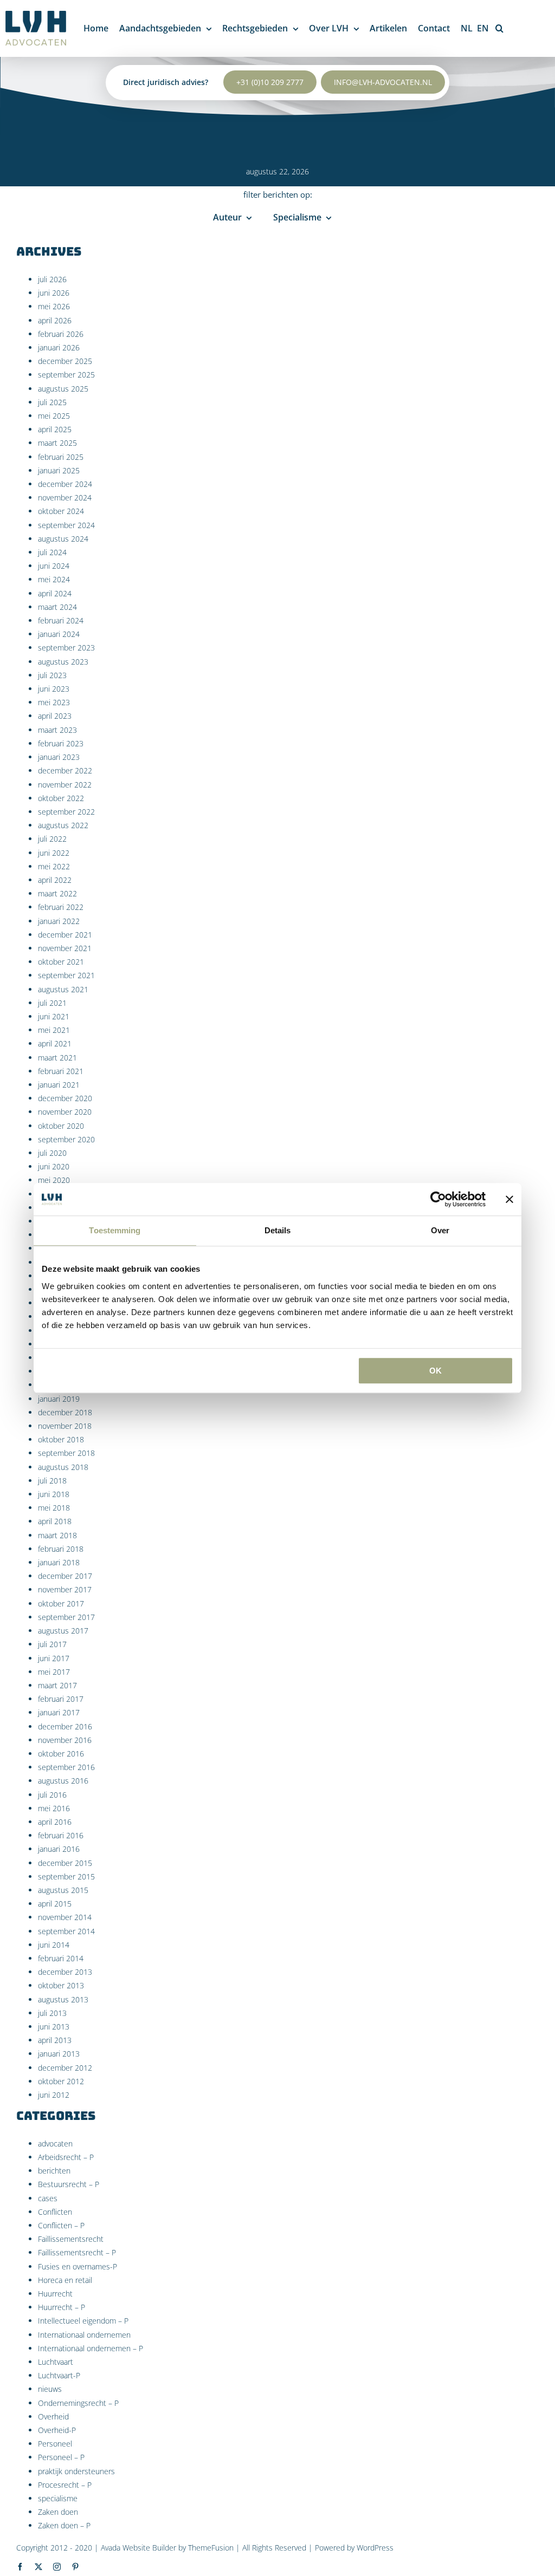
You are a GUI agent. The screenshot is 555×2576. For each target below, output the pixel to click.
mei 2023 (54, 702)
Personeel (55, 2444)
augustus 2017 (63, 1631)
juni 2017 (54, 1658)
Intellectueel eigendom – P (83, 2321)
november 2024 (65, 497)
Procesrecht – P (65, 2485)
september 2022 (66, 812)
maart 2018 (57, 1535)
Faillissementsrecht (71, 2239)
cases (48, 2198)
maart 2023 (57, 730)
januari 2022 (59, 921)
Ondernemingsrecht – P (78, 2403)
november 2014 (65, 1917)
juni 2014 (54, 1945)
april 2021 (55, 1043)
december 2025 (65, 361)
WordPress (375, 2548)
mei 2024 (54, 579)
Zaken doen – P (64, 2525)
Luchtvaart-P (59, 2375)
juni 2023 (54, 689)
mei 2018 (54, 1508)
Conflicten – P (61, 2225)
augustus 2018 (63, 1467)
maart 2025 (57, 443)
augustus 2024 (63, 539)
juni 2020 (54, 1166)
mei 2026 (54, 306)
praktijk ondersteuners (76, 2471)
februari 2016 (61, 1835)
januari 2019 (59, 1399)
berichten (54, 2171)
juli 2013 (52, 2013)
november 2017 (65, 1589)
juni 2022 (54, 853)
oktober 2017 (61, 1604)
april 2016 (55, 1822)
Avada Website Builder (138, 2548)
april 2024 (55, 593)
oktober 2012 (61, 2081)
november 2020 (65, 1112)
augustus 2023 (63, 662)
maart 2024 (57, 607)
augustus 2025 (63, 389)
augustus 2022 (63, 825)
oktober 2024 (61, 511)
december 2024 (65, 484)
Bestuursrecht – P (69, 2184)
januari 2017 (59, 1712)
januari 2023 (59, 757)
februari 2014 (61, 1958)
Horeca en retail (65, 2280)
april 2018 (55, 1521)
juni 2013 (54, 2027)
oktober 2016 (61, 1754)
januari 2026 (59, 347)
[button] (499, 28)
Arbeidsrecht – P (66, 2157)
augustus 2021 (63, 989)
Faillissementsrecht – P (77, 2252)
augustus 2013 (63, 1999)
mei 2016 (54, 1808)
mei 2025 (54, 416)
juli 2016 (52, 1795)
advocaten (55, 2144)
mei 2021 (54, 1030)
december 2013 (65, 1972)
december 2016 (65, 1726)
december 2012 (65, 2068)
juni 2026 (54, 293)
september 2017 (66, 1617)
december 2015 (65, 1863)
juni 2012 (54, 2095)
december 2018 (65, 1412)
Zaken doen (58, 2512)
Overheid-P (57, 2430)
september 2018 (66, 1453)
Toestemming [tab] (115, 1230)
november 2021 (65, 948)
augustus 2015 (63, 1890)
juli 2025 (52, 402)
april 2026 (55, 320)
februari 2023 (61, 743)
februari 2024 (61, 620)
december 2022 (65, 770)
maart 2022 (57, 893)
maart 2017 (57, 1685)
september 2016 (66, 1767)
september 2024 (66, 525)
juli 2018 (52, 1481)
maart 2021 (57, 1058)
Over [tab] (440, 1230)
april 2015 (55, 1904)
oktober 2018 (61, 1439)
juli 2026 (52, 279)
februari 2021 (61, 1071)
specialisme (58, 2498)
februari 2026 (61, 334)
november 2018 (65, 1426)
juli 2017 (52, 1644)
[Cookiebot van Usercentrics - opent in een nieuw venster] (438, 1199)
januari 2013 (59, 2054)
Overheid (53, 2416)
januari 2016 (59, 1849)
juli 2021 (52, 1003)
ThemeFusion (211, 2548)
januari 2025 (59, 470)
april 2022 (55, 880)
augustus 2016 (63, 1781)
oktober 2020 (61, 1126)
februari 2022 (61, 907)
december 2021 (65, 935)
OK (435, 1371)
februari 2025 (61, 457)
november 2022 (65, 785)
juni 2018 (54, 1494)
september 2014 (66, 1931)
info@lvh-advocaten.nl (383, 82)
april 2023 (55, 716)
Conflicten (55, 2212)
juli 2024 (52, 552)
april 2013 (55, 2040)
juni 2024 (54, 566)
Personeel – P (61, 2457)
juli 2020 (52, 1153)
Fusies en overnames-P (78, 2266)
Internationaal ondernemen (84, 2335)
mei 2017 (54, 1672)
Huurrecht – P (62, 2307)
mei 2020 (54, 1180)
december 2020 (65, 1098)
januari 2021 (59, 1085)
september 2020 (66, 1139)
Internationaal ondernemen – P (91, 2348)
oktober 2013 (61, 1985)
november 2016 (65, 1740)
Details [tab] (278, 1230)
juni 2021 (54, 1016)
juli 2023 (52, 675)
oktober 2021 (61, 962)
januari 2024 (59, 634)
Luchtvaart (56, 2362)
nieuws (50, 2389)
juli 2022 (52, 839)
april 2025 (55, 429)
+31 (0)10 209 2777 (270, 82)
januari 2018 (59, 1562)
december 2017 (65, 1576)
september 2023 (66, 648)
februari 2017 (61, 1699)
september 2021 (66, 975)
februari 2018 (61, 1549)
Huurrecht (55, 2294)
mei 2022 (54, 866)
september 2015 (66, 1876)
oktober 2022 (61, 798)
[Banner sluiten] (509, 1199)
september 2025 (66, 375)
